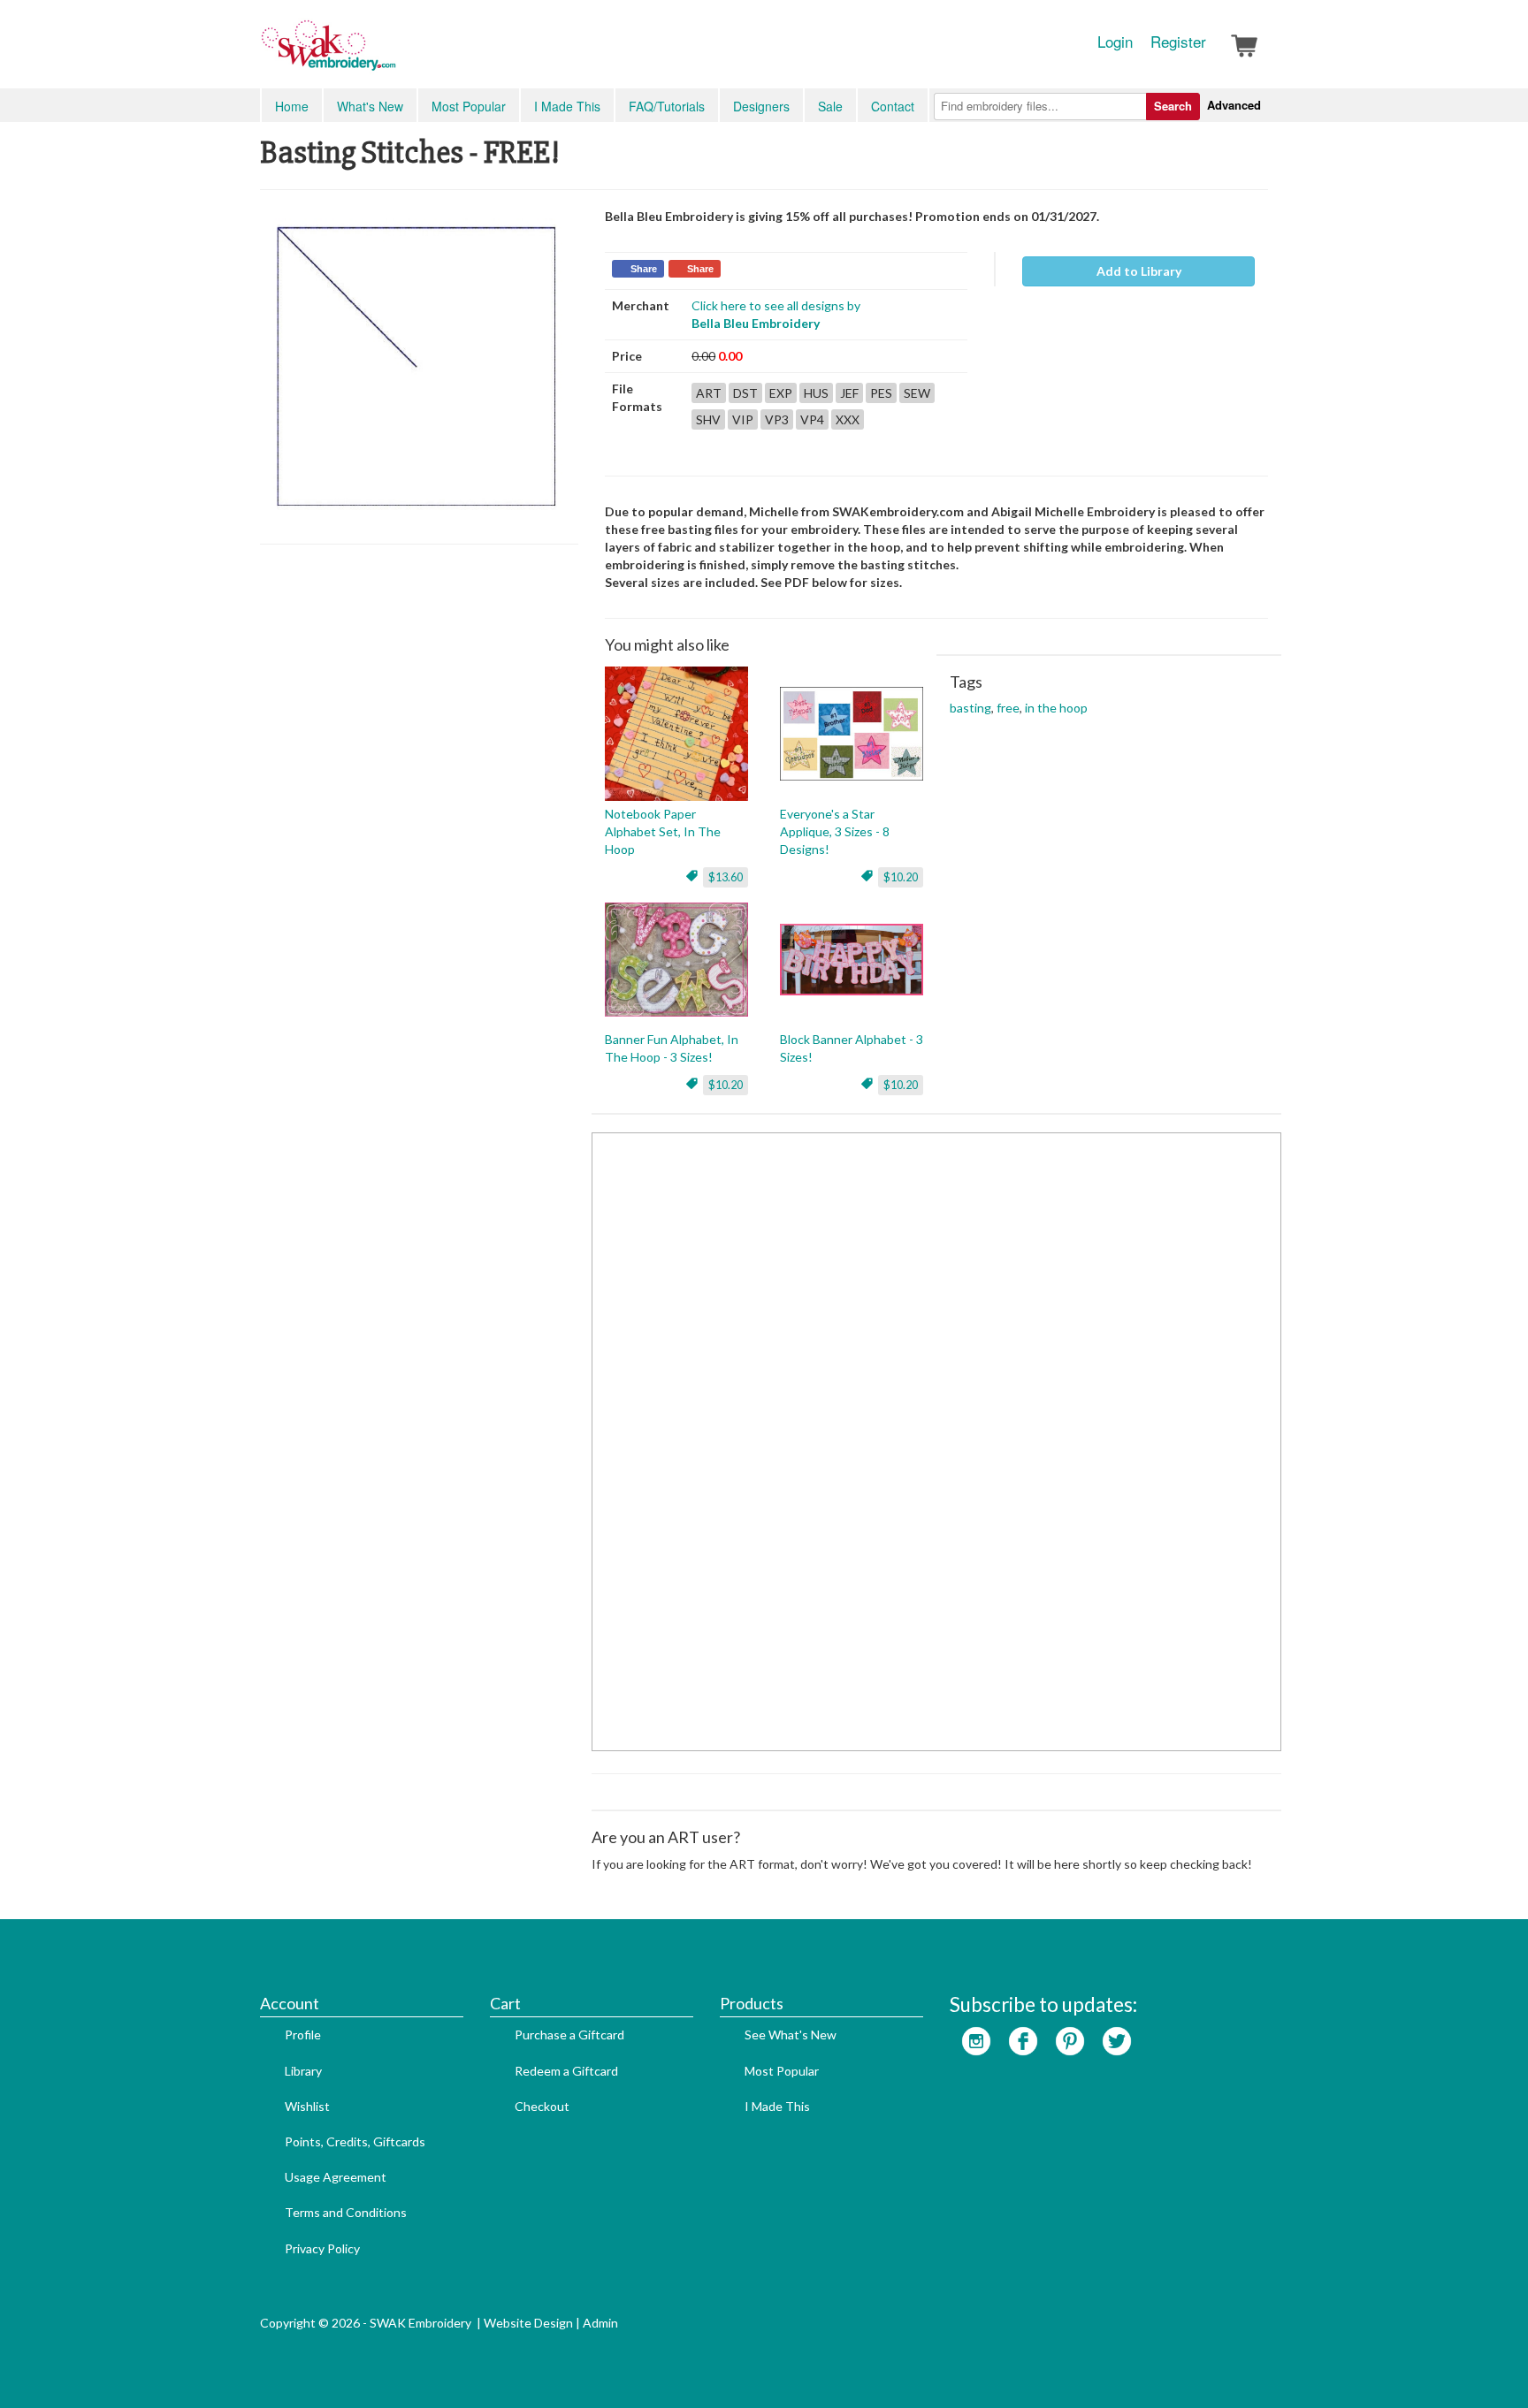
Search (1173, 106)
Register (1178, 42)
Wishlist (307, 2106)
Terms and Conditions (346, 2212)
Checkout (542, 2106)
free (1008, 708)
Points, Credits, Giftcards (355, 2141)
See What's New (791, 2035)
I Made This (567, 106)
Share (644, 269)
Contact (893, 106)
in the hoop (1056, 708)
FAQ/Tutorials (667, 106)
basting (970, 708)
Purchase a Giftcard (569, 2035)
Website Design (528, 2323)
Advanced (1234, 105)
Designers (761, 106)
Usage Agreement (336, 2177)
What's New (370, 106)
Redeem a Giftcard (566, 2071)
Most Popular (469, 106)
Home (292, 106)
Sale (830, 106)
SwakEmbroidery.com (393, 53)
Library (303, 2071)
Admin (600, 2323)
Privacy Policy (322, 2248)
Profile (303, 2035)
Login (1115, 42)
